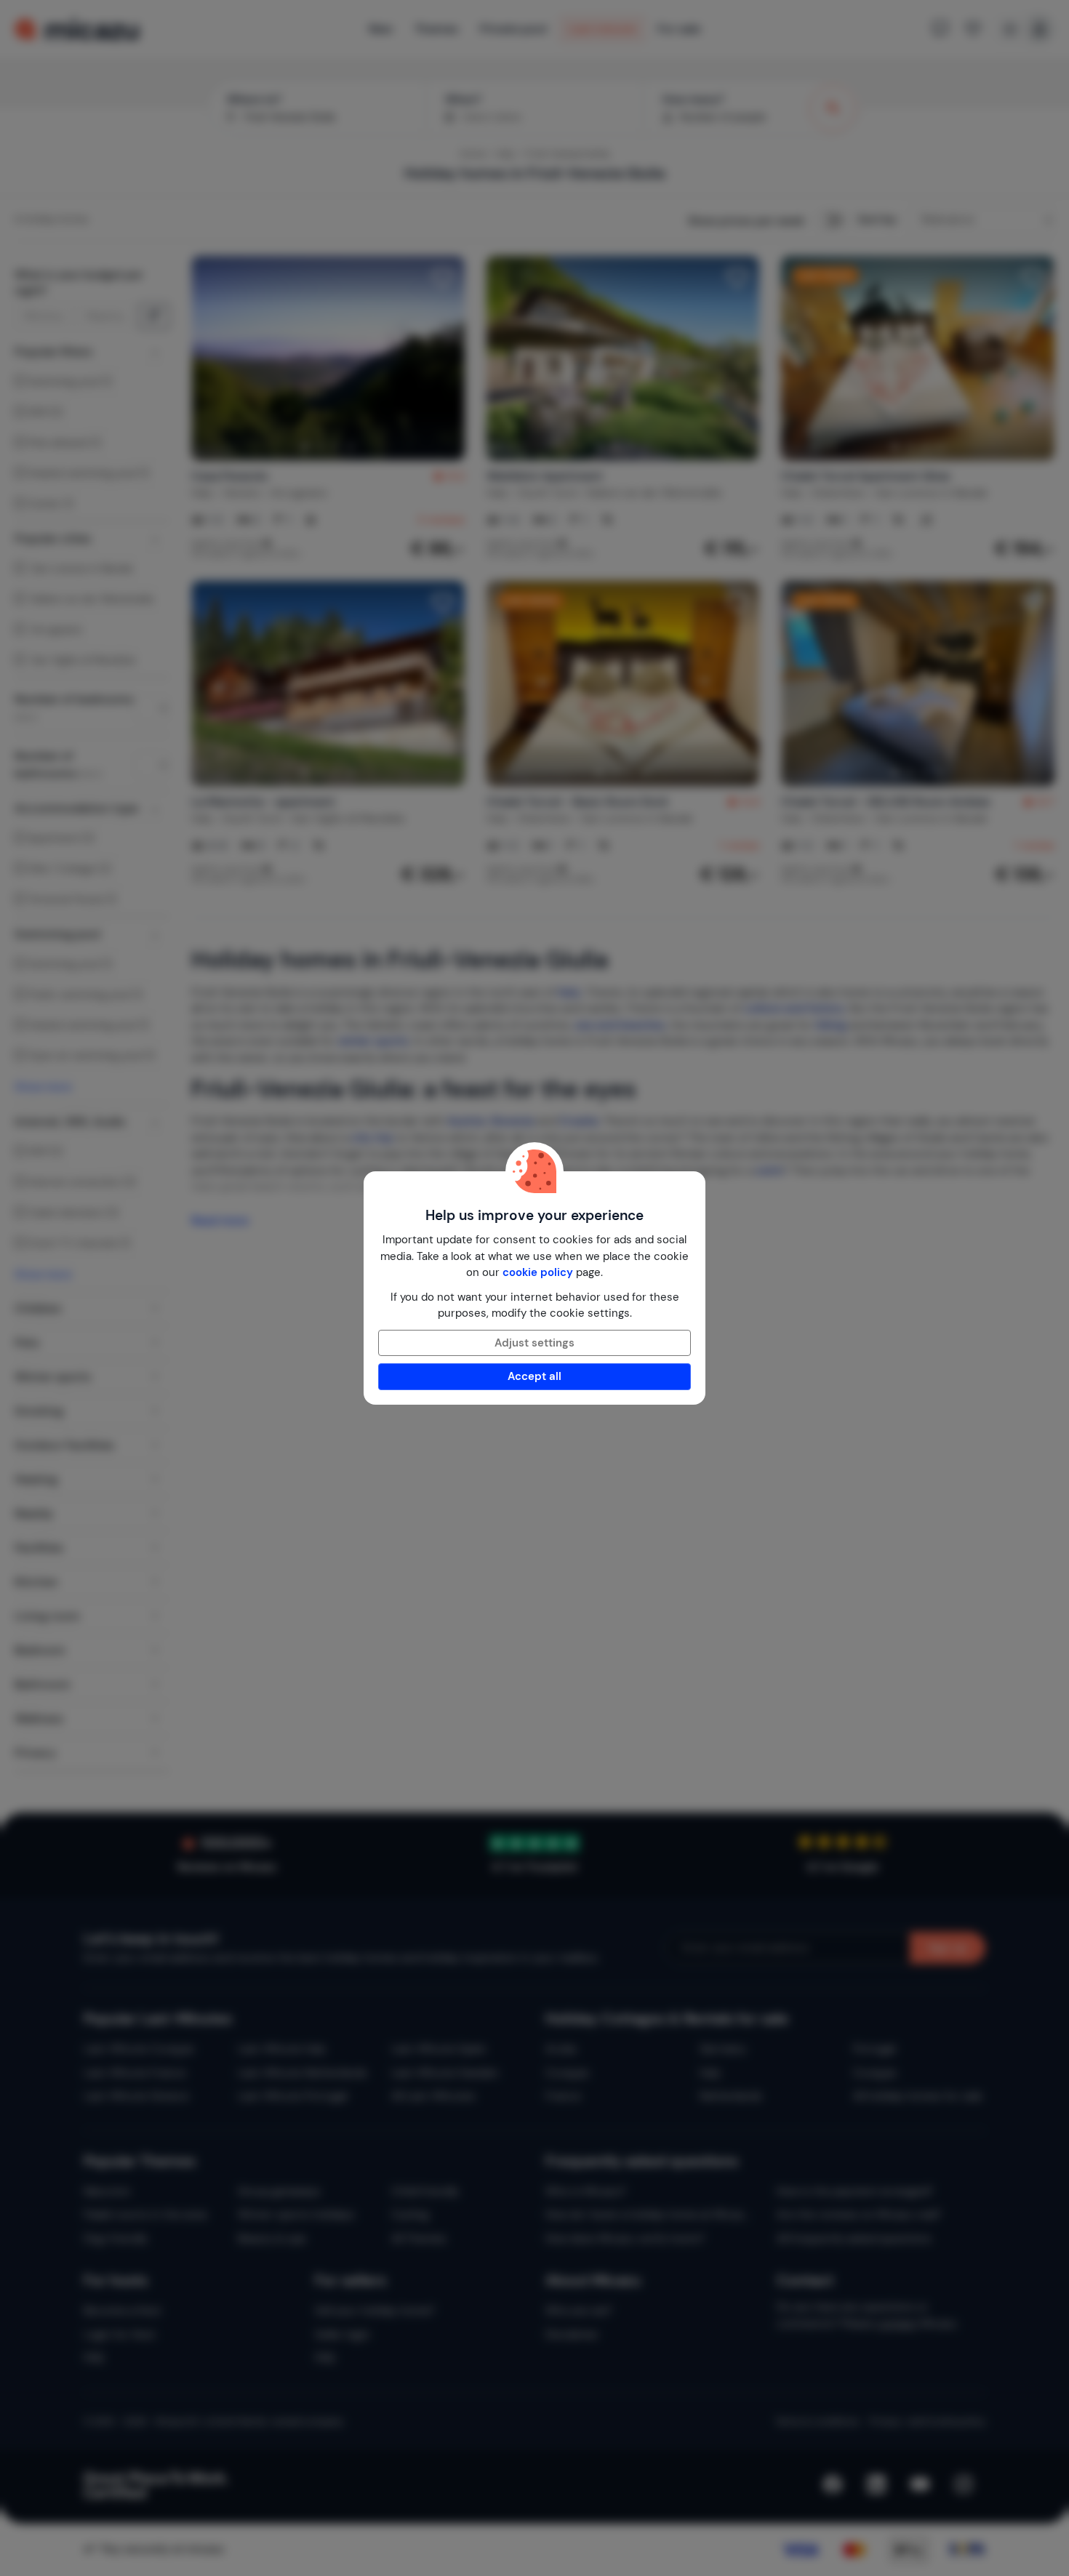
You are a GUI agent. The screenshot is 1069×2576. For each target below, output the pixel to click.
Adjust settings (534, 1343)
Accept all (534, 1376)
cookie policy (538, 1272)
